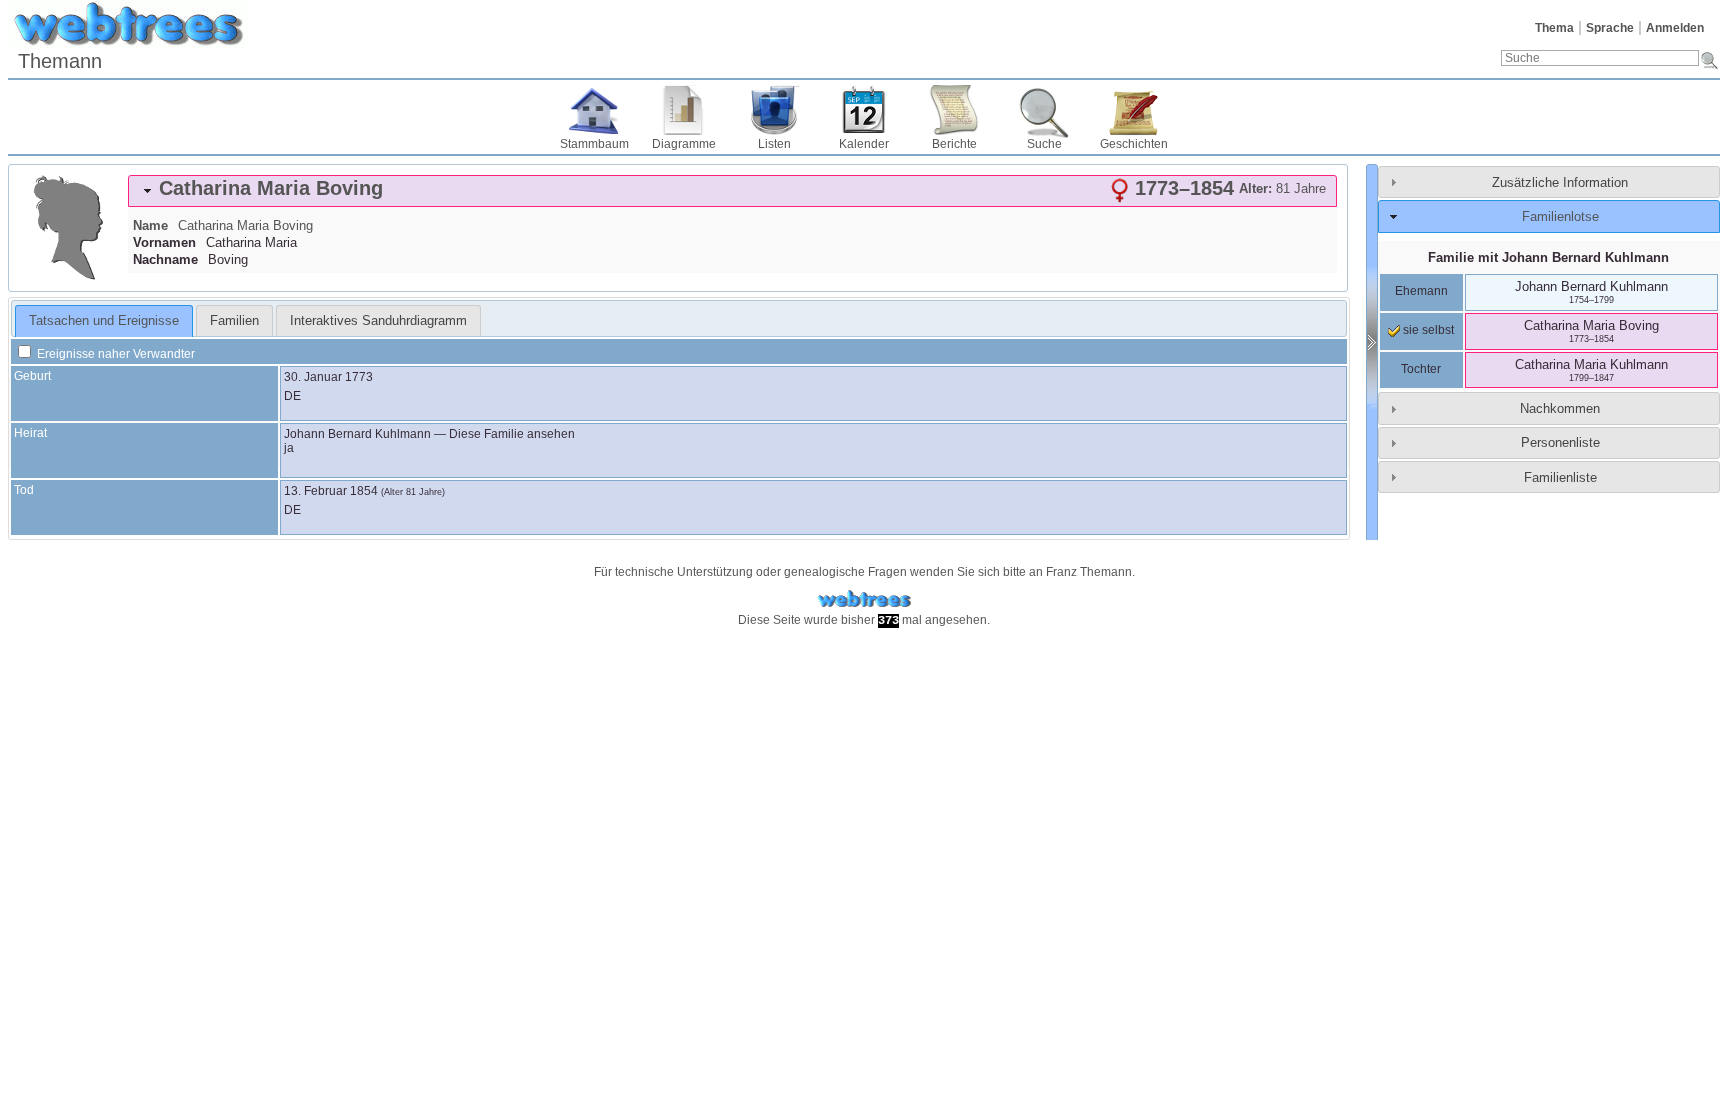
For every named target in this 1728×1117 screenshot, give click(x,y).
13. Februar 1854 (331, 491)
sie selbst (1427, 330)
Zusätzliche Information (1560, 182)
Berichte (954, 144)
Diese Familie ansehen (512, 434)
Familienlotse (1560, 216)
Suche (1044, 144)
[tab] (732, 191)
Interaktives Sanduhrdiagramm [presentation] (378, 320)
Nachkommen (1560, 408)
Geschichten (1134, 144)
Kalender (864, 144)
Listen (774, 144)
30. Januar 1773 (328, 377)
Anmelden (1675, 28)
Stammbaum (594, 144)
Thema (1554, 28)
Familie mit (1548, 257)
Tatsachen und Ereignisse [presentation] (104, 320)
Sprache (1610, 28)
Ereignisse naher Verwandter (114, 354)
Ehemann (1421, 291)
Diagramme (684, 144)
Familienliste (1560, 477)
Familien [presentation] (234, 320)
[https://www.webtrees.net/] (864, 599)
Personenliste (1560, 442)
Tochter (1421, 369)
